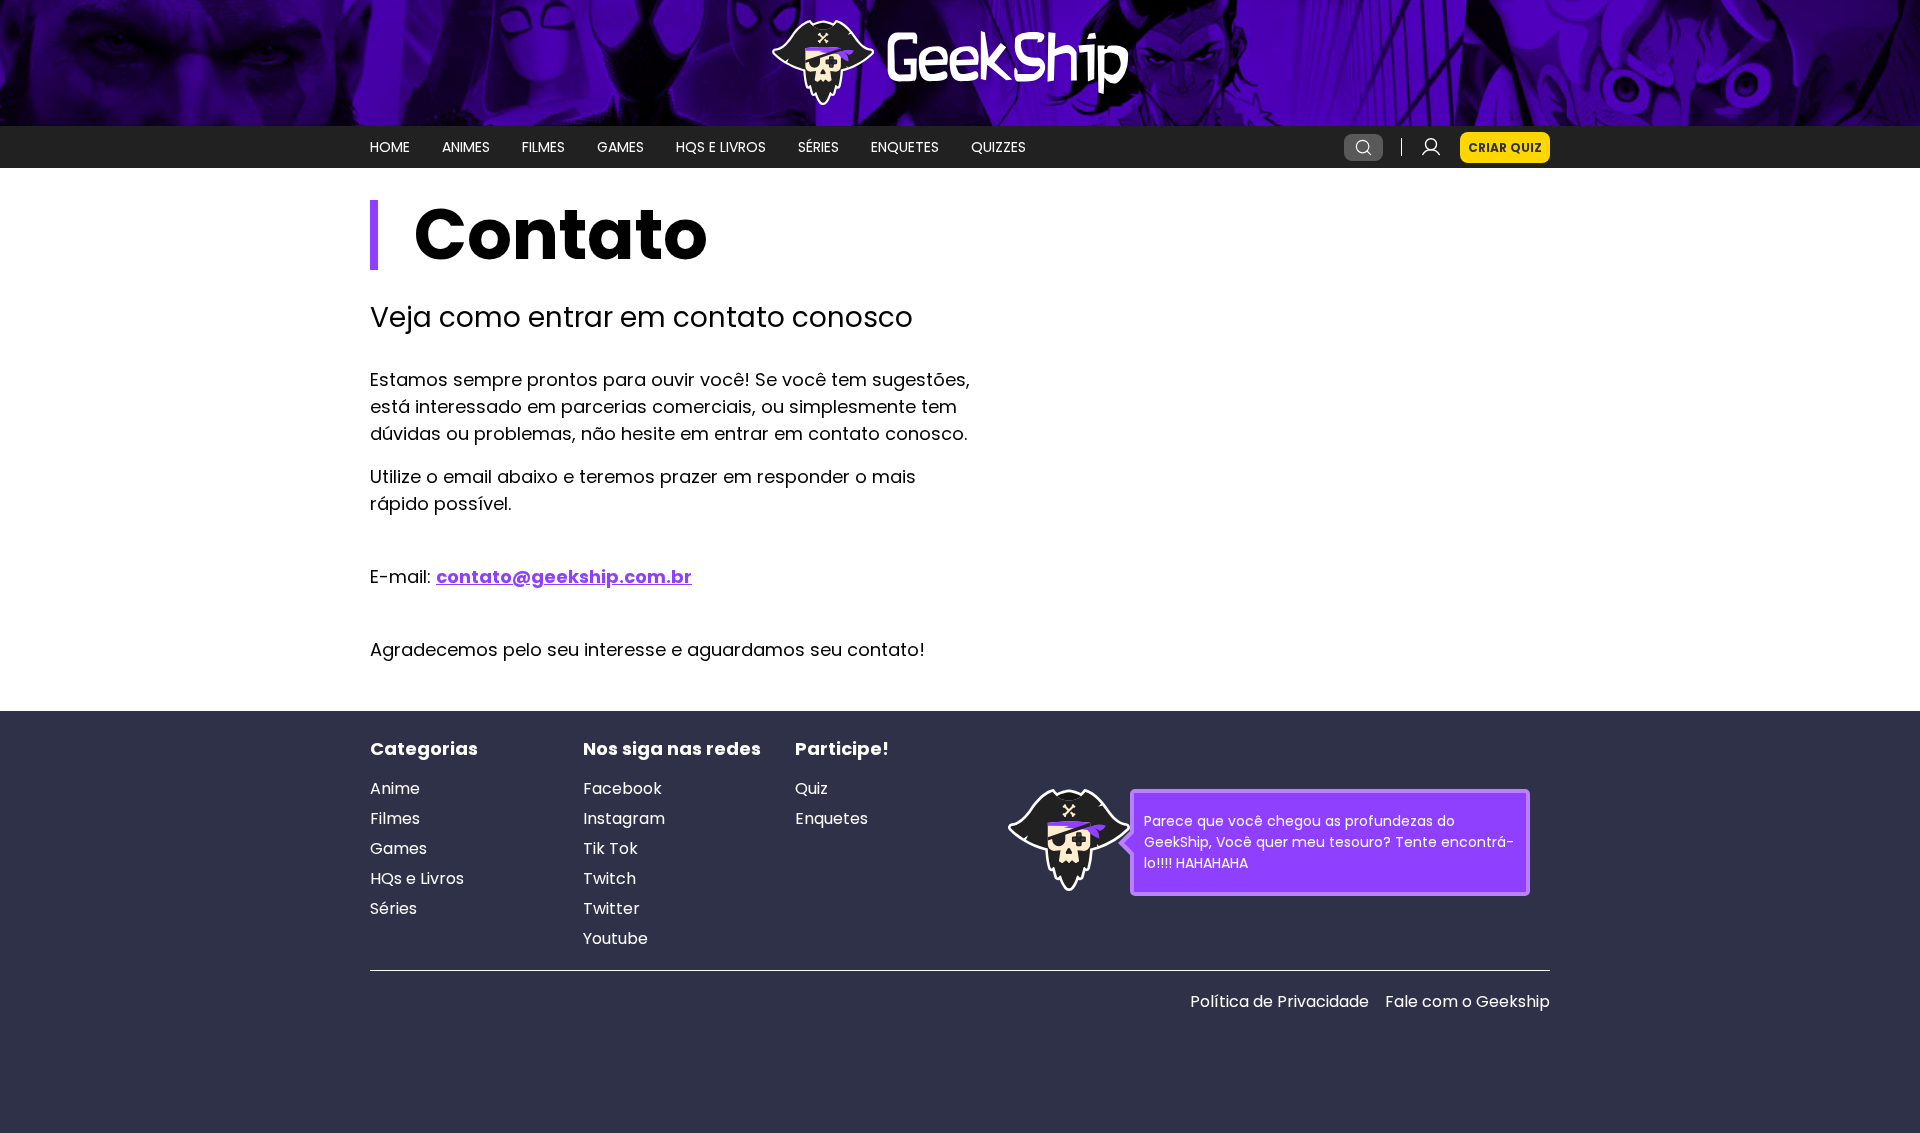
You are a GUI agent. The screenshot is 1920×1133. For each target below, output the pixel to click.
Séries (393, 909)
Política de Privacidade (1279, 1002)
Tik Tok (610, 849)
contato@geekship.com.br (564, 576)
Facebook (622, 789)
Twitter (611, 909)
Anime (395, 789)
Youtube (615, 939)
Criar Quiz (1505, 147)
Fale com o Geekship (1467, 1002)
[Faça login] (1431, 147)
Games (398, 849)
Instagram (624, 819)
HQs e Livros (417, 879)
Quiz (811, 789)
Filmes (395, 819)
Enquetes (831, 819)
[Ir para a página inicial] (960, 63)
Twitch (609, 879)
